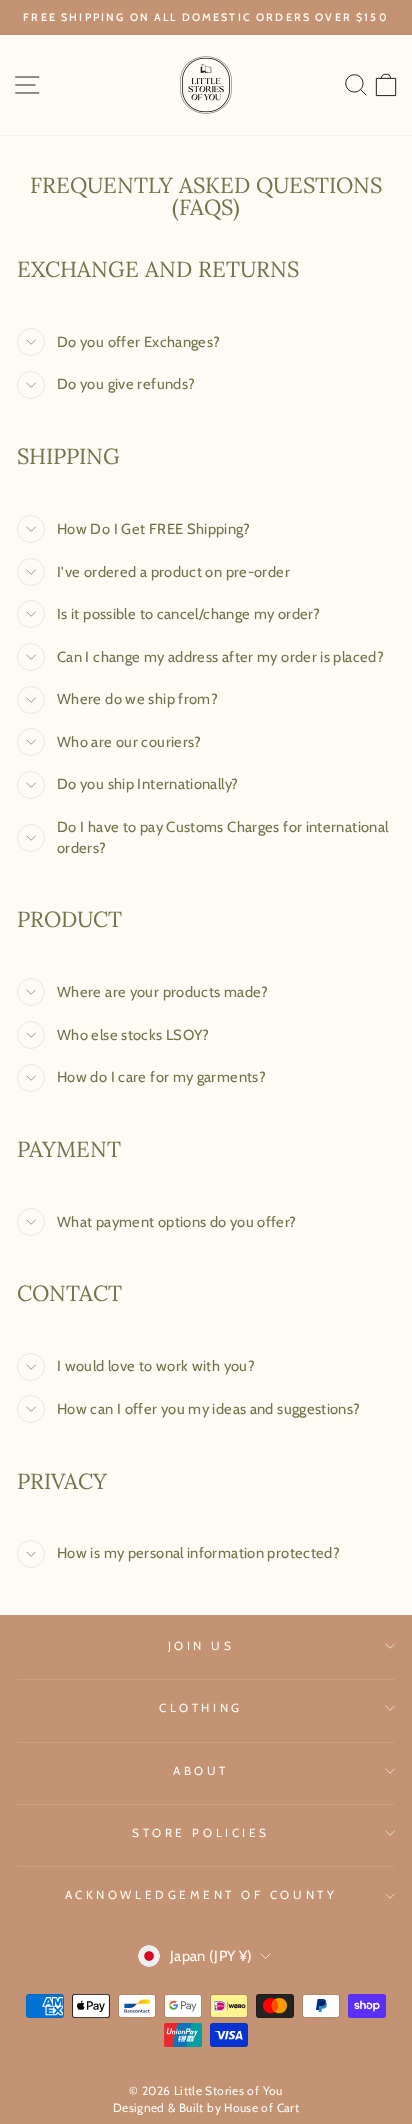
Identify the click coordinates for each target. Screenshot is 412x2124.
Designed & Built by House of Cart (206, 2107)
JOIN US (201, 1646)
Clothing (200, 1708)
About (201, 1771)
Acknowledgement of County (201, 1895)
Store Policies (200, 1833)
